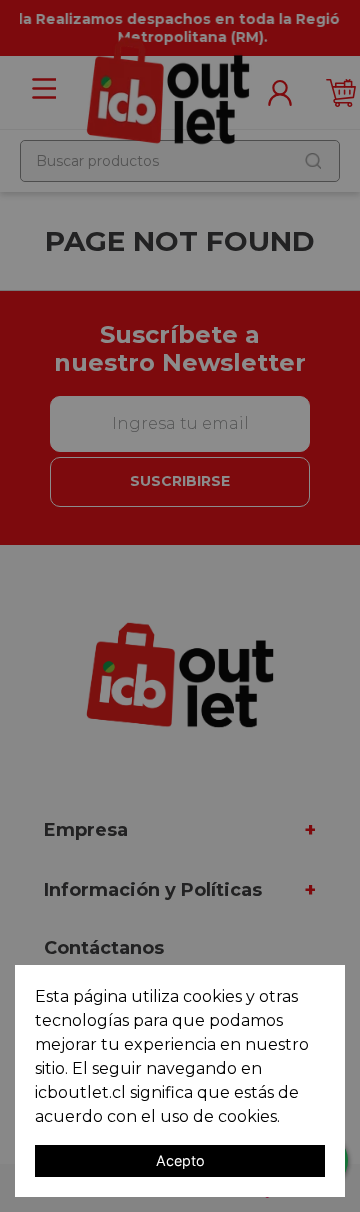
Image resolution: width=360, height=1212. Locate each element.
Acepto (180, 1160)
